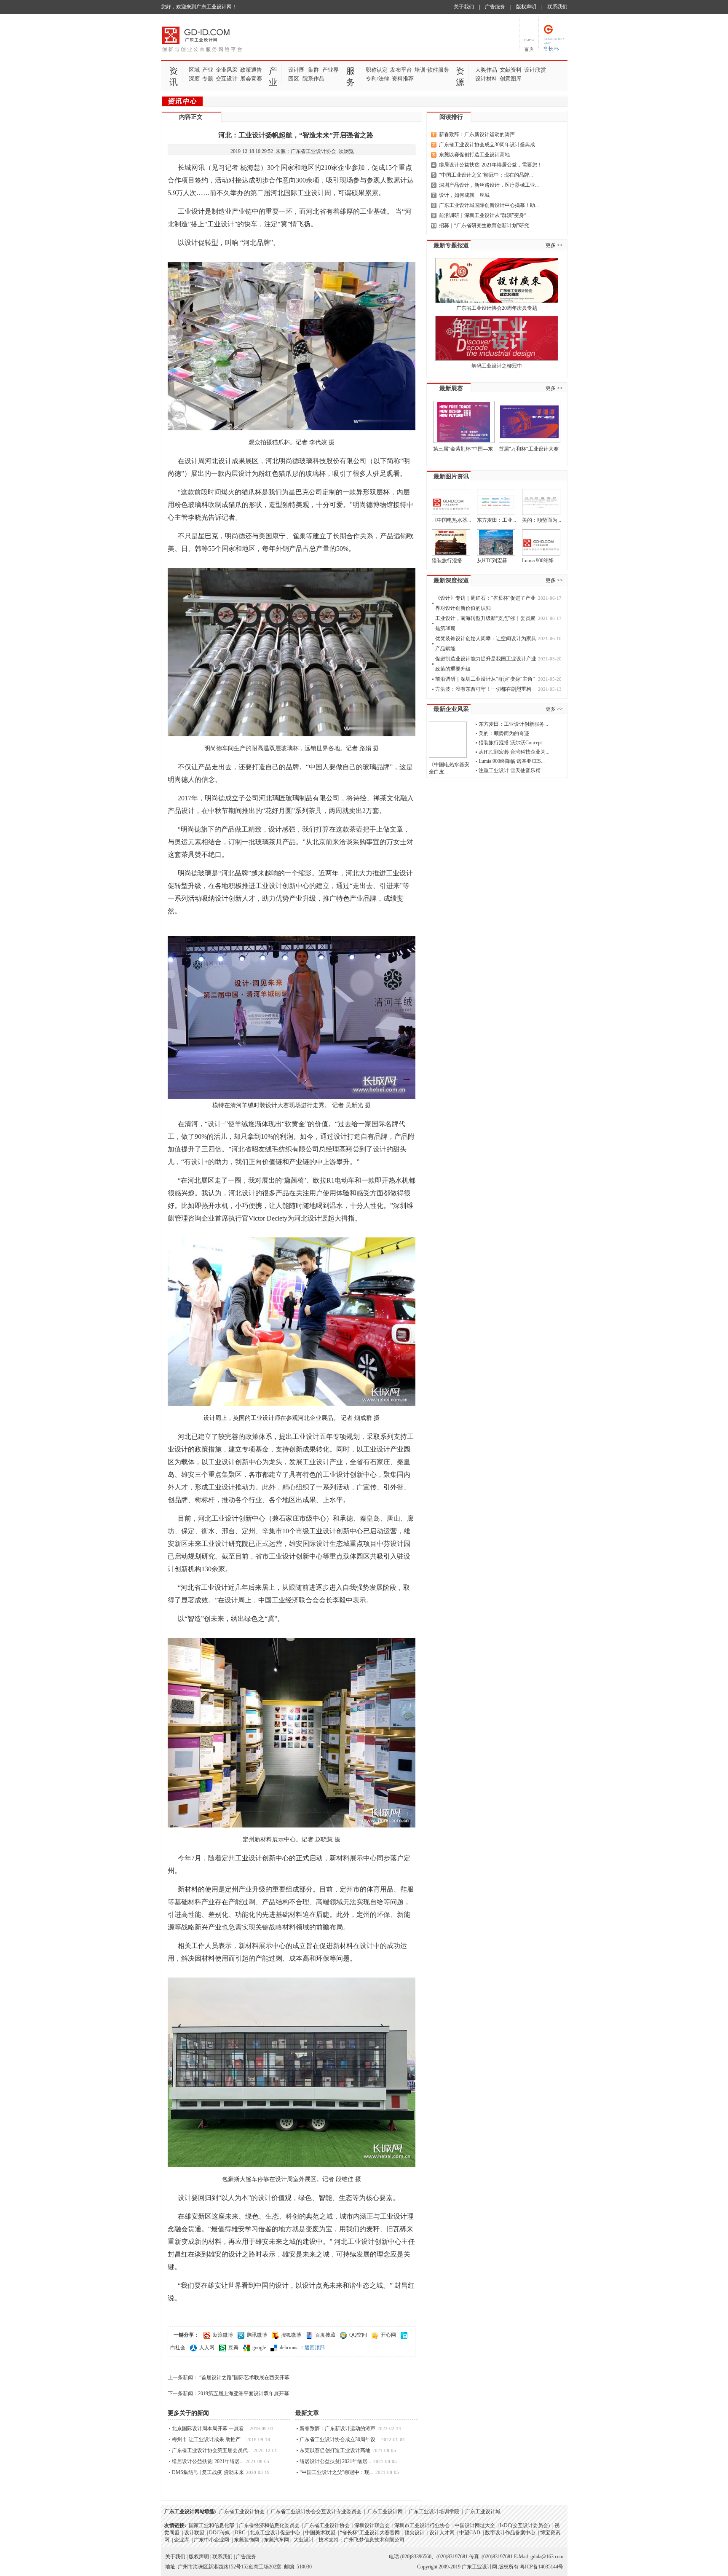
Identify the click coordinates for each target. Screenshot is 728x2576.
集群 (313, 70)
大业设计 (304, 2540)
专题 (208, 79)
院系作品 (313, 79)
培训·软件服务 (432, 70)
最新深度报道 (451, 581)
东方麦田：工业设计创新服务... (513, 724)
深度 (194, 79)
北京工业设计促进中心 (275, 2533)
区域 (194, 70)
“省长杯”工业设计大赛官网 (370, 2533)
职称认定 (377, 70)
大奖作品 (486, 70)
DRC (240, 2533)
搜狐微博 (291, 2335)
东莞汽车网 (276, 2540)
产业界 (331, 70)
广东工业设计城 (483, 2512)
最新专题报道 (451, 246)
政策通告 (251, 70)
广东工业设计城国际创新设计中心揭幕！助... (489, 205)
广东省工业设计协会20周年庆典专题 (497, 308)
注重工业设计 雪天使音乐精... (511, 770)
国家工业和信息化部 (211, 2525)
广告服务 (495, 7)
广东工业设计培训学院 (434, 2512)
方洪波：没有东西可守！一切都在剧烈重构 (483, 689)
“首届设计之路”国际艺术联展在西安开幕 (244, 2377)
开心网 (388, 2335)
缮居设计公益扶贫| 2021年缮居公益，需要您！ (491, 165)
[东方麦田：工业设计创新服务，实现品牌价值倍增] (496, 502)
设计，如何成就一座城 (464, 195)
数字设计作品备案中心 (510, 2533)
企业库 (182, 2540)
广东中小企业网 (211, 2540)
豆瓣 (233, 2348)
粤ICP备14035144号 (542, 2567)
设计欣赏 (535, 70)
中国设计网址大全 (475, 2525)
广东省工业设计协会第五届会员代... (212, 2450)
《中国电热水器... (451, 520)
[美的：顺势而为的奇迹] (541, 502)
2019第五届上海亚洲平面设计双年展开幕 (244, 2394)
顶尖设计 (415, 2533)
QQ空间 (358, 2335)
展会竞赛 (251, 79)
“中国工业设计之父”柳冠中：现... (336, 2472)
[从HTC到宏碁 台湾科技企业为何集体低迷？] (496, 542)
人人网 (207, 2348)
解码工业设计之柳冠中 (497, 366)
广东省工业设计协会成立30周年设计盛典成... (489, 145)
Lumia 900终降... (540, 561)
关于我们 (464, 7)
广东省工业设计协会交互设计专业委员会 (316, 2512)
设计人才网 (442, 2533)
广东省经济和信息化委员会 (269, 2525)
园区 (294, 79)
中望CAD (470, 2533)
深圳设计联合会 (372, 2525)
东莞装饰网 (246, 2540)
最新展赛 (451, 388)
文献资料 (511, 70)
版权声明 (526, 7)
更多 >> (554, 245)
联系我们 (557, 7)
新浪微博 (223, 2335)
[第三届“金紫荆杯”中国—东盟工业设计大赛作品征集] (464, 422)
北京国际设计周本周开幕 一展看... (210, 2428)
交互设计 (227, 79)
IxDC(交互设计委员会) (525, 2525)
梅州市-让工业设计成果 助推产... (208, 2439)
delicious (289, 2348)
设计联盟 (194, 2533)
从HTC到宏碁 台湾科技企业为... (514, 752)
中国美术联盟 (320, 2533)
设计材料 (486, 79)
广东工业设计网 (385, 2512)
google (259, 2348)
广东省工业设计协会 (242, 2512)
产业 (208, 70)
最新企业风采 (451, 709)
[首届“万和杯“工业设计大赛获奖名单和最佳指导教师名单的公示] (530, 422)
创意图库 (511, 79)
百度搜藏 (325, 2335)
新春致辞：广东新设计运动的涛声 (337, 2428)
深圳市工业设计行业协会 (422, 2525)
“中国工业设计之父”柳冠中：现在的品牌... (486, 175)
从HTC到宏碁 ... (495, 561)
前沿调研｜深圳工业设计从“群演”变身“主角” (485, 679)
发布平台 (401, 70)
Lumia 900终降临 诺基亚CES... (512, 761)
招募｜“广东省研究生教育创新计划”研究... (486, 225)
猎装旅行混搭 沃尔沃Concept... (512, 743)
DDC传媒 (219, 2533)
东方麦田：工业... (496, 520)
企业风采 (227, 70)
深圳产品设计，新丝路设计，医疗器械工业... (489, 185)
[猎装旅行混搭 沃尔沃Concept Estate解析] (451, 542)
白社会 (178, 2348)
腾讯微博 (257, 2335)
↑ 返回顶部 (313, 2348)
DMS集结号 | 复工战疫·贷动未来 (208, 2472)
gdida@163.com (547, 2557)
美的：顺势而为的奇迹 (504, 733)
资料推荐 (403, 79)
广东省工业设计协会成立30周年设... (339, 2439)
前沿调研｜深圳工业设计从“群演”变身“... (484, 215)
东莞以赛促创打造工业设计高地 (335, 2450)
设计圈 (296, 70)
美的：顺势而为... (542, 520)
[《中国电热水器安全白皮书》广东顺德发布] (451, 502)
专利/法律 (377, 79)
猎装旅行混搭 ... (450, 561)
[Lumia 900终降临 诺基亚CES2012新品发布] (541, 542)
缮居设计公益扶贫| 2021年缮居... (208, 2461)
